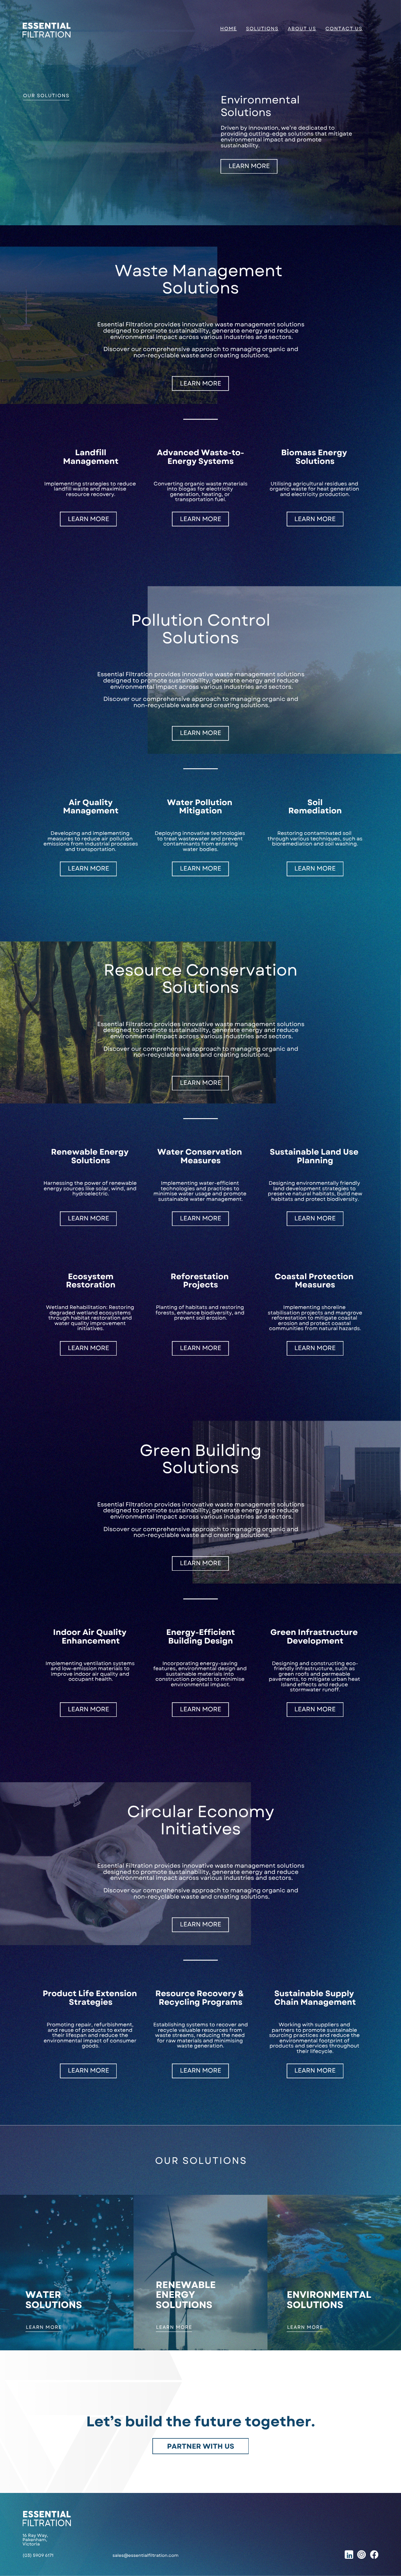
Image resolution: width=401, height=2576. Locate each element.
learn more (249, 166)
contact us (344, 29)
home (228, 29)
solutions (262, 29)
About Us (302, 29)
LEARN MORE (44, 2327)
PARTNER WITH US (200, 2446)
